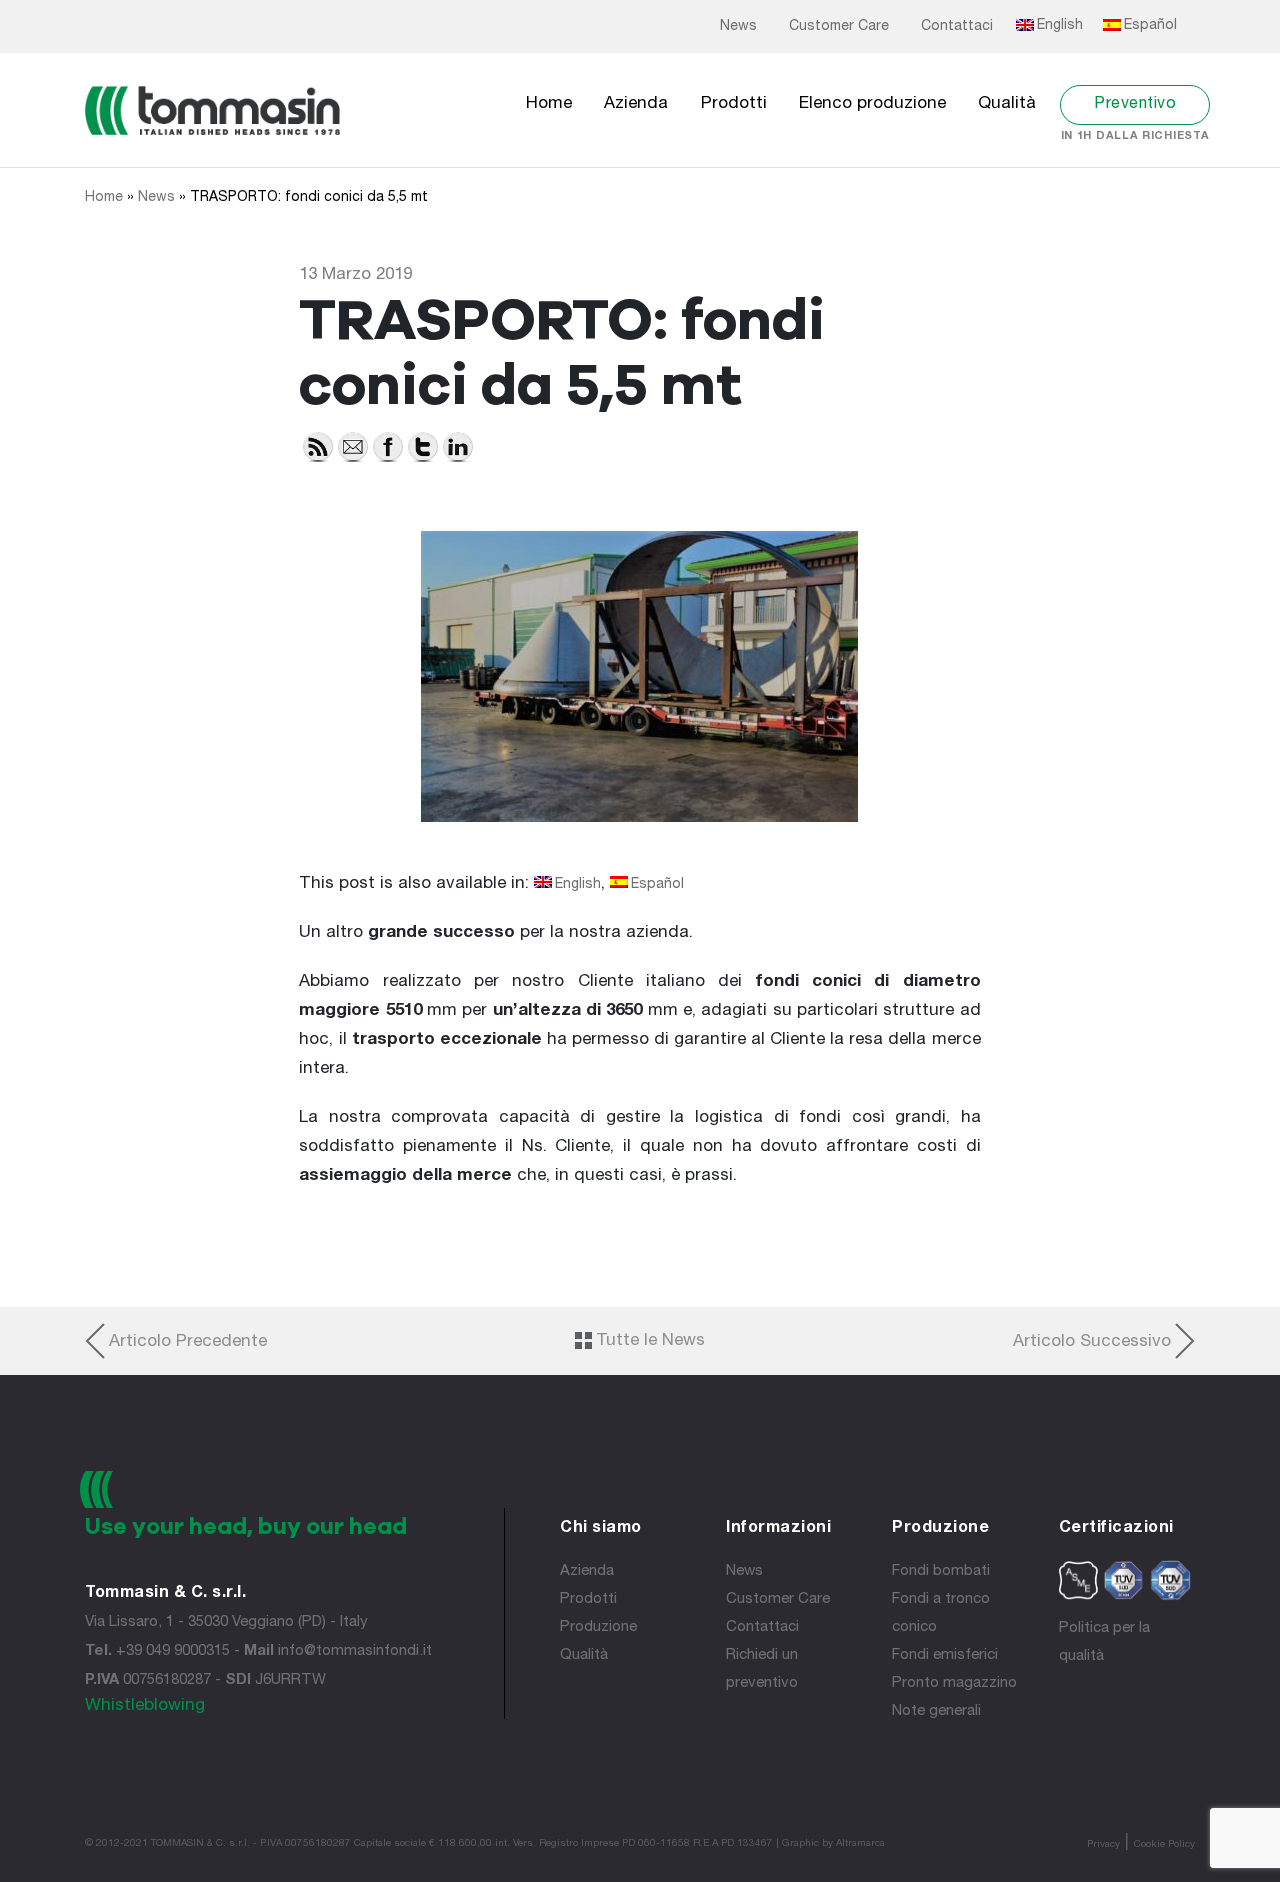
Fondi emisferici (945, 1655)
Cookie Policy (1164, 1845)
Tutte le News (650, 1341)
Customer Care (839, 27)
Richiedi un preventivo (762, 1669)
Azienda (636, 104)
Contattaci (957, 27)
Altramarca (860, 1844)
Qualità (1007, 104)
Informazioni (778, 1529)
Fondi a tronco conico (941, 1613)
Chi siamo (601, 1529)
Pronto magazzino (954, 1683)
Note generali (936, 1711)
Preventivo (1135, 105)
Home (549, 104)
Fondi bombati (941, 1571)
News (738, 27)
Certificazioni (1116, 1529)
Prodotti (734, 104)
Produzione (598, 1627)
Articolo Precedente (188, 1342)
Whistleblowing (145, 1706)
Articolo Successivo (1092, 1342)
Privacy (1103, 1845)
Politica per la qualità (1104, 1642)
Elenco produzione (872, 104)
